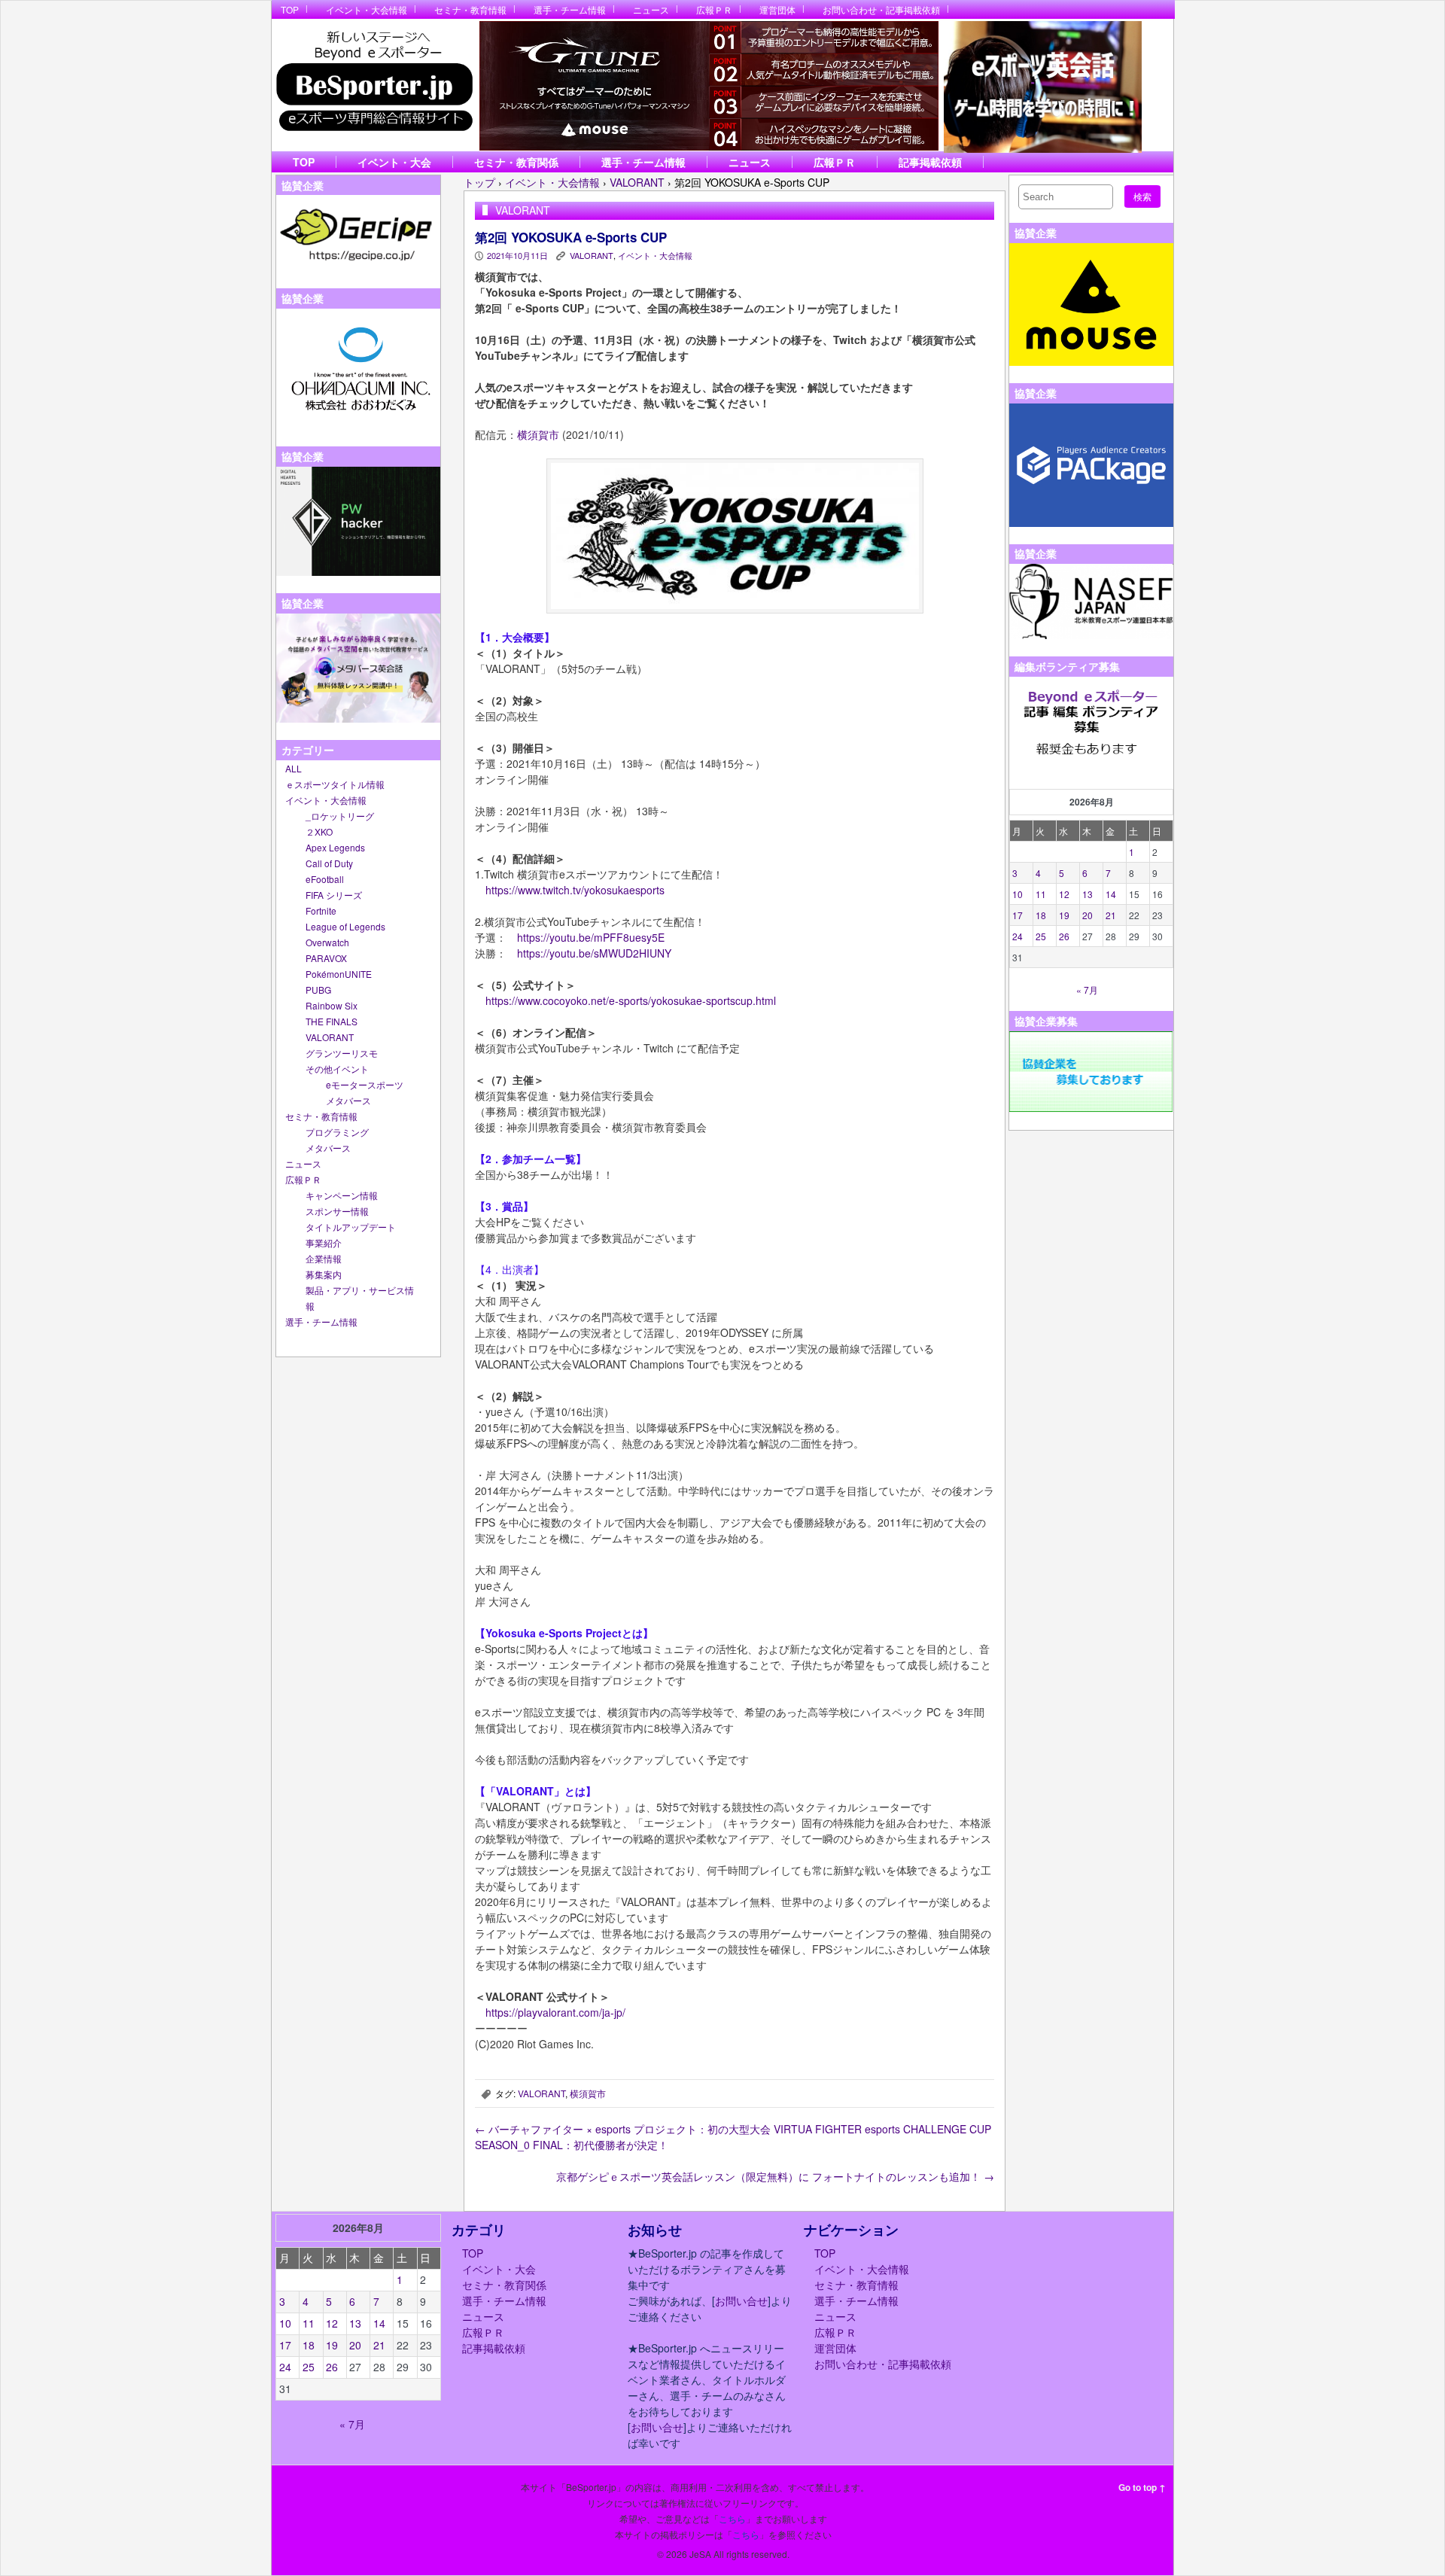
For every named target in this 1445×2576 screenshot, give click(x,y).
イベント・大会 (394, 162)
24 (1018, 936)
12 (1064, 894)
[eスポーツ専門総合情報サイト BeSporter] (374, 85)
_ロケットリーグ (340, 816)
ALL (294, 768)
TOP (290, 9)
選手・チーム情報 (570, 9)
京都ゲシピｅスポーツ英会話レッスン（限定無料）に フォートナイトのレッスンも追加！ (775, 2176)
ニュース (651, 9)
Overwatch (327, 942)
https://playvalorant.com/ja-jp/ (555, 2012)
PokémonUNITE (339, 974)
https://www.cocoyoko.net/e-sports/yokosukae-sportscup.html (631, 1000)
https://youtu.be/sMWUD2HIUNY (594, 953)
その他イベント (337, 1069)
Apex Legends (335, 847)
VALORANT (330, 1037)
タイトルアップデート (351, 1227)
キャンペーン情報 (342, 1195)
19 (1064, 915)
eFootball (325, 879)
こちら (732, 2518)
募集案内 (324, 1274)
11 (1041, 894)
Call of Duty (329, 863)
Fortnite (321, 910)
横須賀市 (538, 434)
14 (1111, 894)
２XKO (319, 831)
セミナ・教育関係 (516, 162)
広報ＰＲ (714, 9)
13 (1088, 894)
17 (1018, 915)
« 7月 (1087, 990)
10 (1018, 894)
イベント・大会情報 (367, 9)
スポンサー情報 (337, 1211)
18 (1041, 915)
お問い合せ (741, 2300)
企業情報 (324, 1258)
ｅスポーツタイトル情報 (335, 784)
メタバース (348, 1100)
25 (1041, 936)
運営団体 (777, 9)
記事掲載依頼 (930, 162)
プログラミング (337, 1132)
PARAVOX (326, 958)
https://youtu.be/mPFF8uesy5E (591, 937)
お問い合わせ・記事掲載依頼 (881, 9)
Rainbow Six (332, 1005)
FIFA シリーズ (334, 895)
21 (1111, 915)
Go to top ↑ (1142, 2487)
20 (1088, 915)
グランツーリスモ (342, 1053)
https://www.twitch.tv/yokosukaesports (575, 890)
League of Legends (345, 926)
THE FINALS (332, 1021)
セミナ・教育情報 (470, 9)
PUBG (318, 990)
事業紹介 (324, 1242)
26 (1064, 936)
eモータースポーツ (365, 1084)
